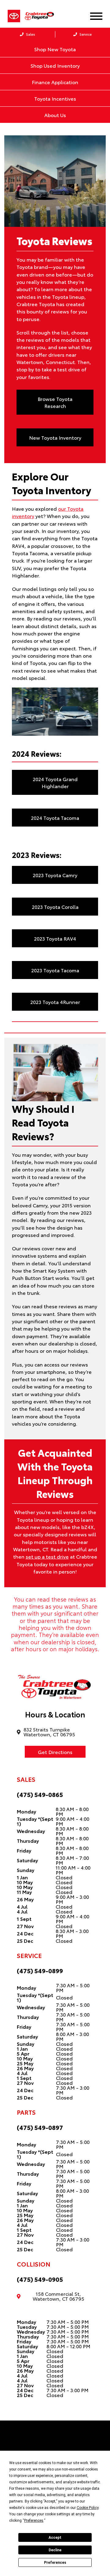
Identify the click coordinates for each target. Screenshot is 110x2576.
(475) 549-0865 (40, 1794)
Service (85, 34)
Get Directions (55, 1752)
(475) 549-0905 (40, 2279)
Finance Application (55, 82)
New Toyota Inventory (55, 437)
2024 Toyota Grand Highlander (55, 782)
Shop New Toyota (55, 49)
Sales (30, 34)
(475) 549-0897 (40, 2127)
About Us (55, 115)
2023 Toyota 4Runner (55, 1002)
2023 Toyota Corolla (55, 907)
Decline (55, 2550)
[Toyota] (14, 16)
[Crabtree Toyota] (43, 16)
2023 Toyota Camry (55, 875)
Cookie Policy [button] (88, 2508)
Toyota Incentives (55, 98)
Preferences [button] (34, 2521)
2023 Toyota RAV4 (55, 938)
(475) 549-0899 (40, 1970)
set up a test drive (47, 1556)
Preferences (55, 2563)
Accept (55, 2538)
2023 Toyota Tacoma (55, 970)
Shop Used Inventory (55, 65)
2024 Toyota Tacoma (55, 818)
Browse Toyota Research (55, 402)
